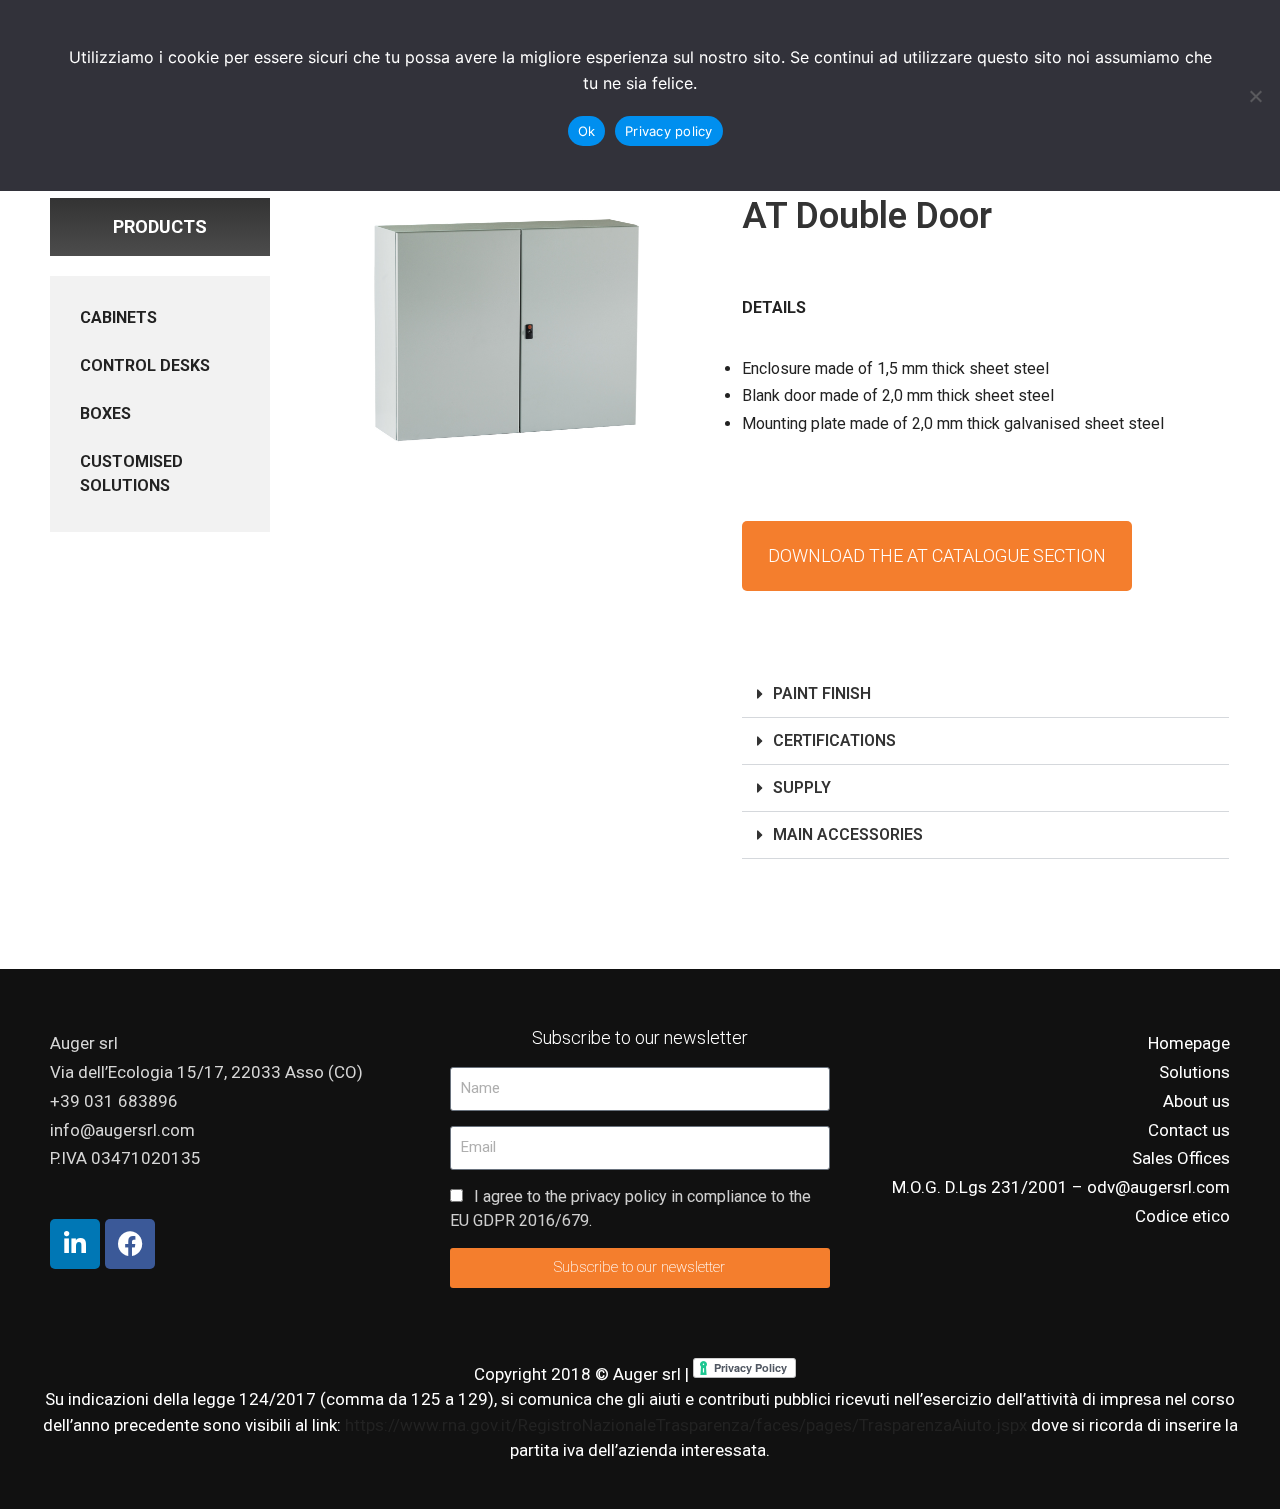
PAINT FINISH (822, 693)
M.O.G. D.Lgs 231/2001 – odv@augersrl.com (1061, 1187)
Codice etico (1182, 1216)
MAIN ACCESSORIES (848, 834)
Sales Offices (1181, 1158)
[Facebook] (130, 1244)
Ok (587, 131)
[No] (1255, 96)
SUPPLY (802, 787)
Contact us (1189, 1130)
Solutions (1194, 1072)
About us (1196, 1101)
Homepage (1189, 1043)
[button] (985, 694)
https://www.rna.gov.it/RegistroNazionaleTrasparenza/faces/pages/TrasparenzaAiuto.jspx (688, 1425)
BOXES (105, 413)
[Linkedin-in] (75, 1244)
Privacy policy (669, 131)
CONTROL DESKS (145, 365)
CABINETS (118, 317)
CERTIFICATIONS (834, 740)
